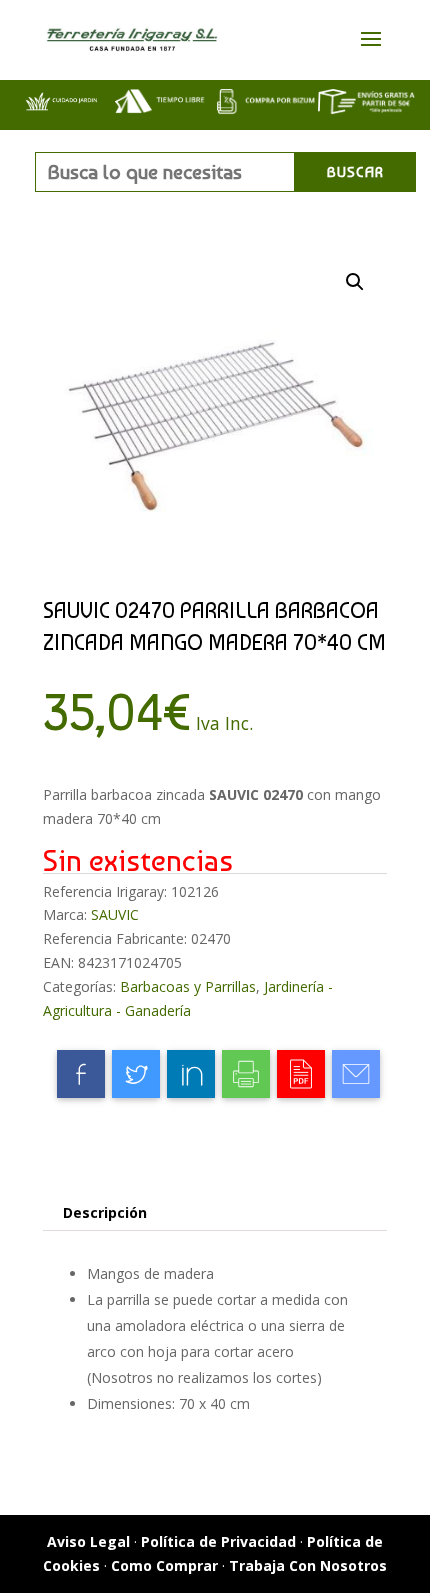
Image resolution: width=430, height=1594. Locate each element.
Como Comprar (164, 1565)
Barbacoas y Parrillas (188, 986)
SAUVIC (115, 914)
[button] (355, 282)
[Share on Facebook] (81, 1074)
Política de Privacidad (218, 1541)
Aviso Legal (88, 1541)
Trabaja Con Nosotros (308, 1565)
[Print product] (246, 1074)
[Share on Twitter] (136, 1074)
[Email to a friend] (356, 1074)
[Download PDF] (301, 1074)
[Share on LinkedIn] (191, 1074)
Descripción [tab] (105, 1212)
